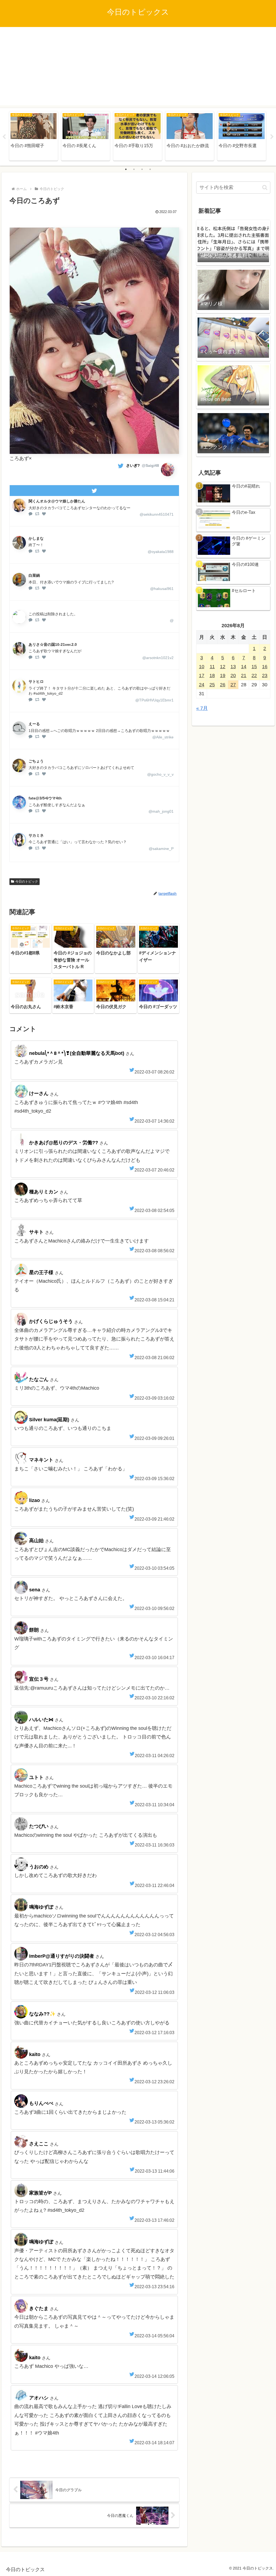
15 (254, 667)
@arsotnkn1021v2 (158, 658)
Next (272, 137)
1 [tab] (126, 169)
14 (244, 667)
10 (202, 667)
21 (244, 676)
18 (212, 676)
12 (223, 667)
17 (202, 676)
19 (223, 676)
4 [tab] (150, 169)
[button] (265, 188)
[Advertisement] (138, 67)
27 (233, 685)
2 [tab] (134, 169)
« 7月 (202, 708)
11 (212, 667)
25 (212, 685)
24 (202, 685)
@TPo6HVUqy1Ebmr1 (154, 700)
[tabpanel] (34, 136)
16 (265, 667)
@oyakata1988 (161, 552)
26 (223, 685)
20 (233, 676)
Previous (4, 137)
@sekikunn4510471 (157, 514)
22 (254, 676)
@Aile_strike (163, 737)
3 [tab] (142, 169)
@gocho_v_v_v (160, 774)
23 (265, 676)
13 (233, 667)
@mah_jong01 (161, 811)
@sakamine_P (161, 849)
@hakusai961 (162, 589)
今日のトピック (27, 882)
